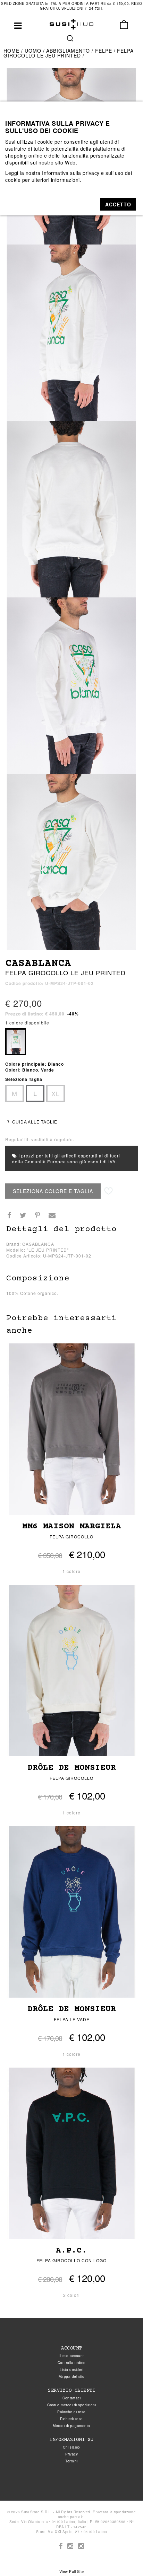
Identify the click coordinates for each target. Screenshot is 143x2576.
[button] (118, 204)
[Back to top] (124, 2557)
